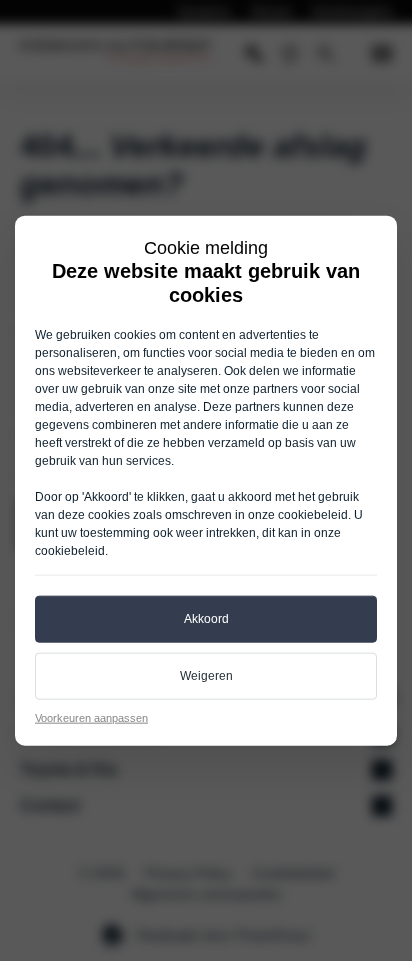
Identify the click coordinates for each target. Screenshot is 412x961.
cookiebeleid (313, 515)
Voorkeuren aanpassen (91, 717)
